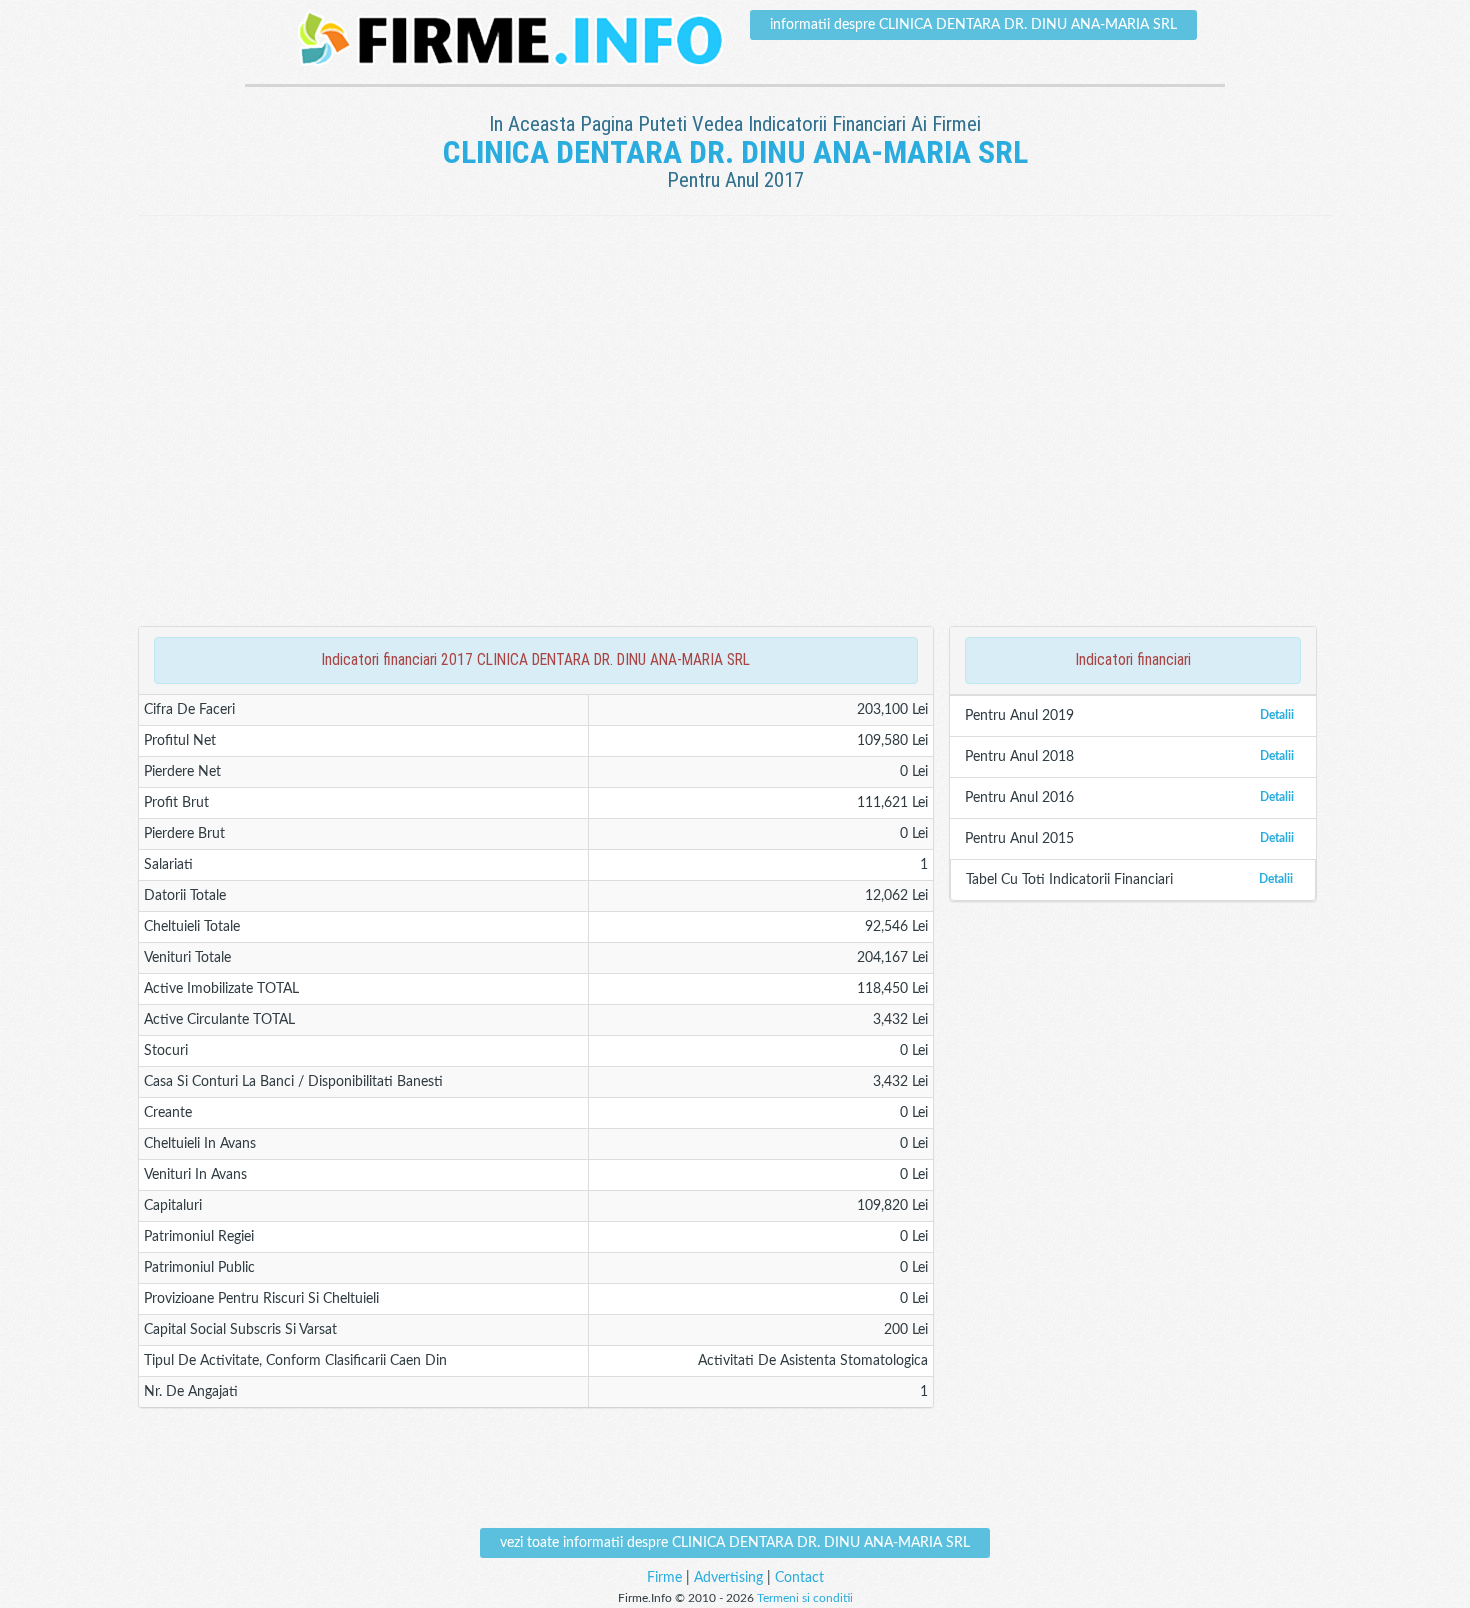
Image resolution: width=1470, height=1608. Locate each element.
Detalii (1277, 715)
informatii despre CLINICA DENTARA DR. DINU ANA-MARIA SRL (973, 25)
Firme (664, 1578)
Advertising (728, 1578)
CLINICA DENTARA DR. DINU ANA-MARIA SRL (735, 152)
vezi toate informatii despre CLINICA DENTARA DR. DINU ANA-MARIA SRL (735, 1543)
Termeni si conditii (805, 1598)
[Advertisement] (735, 281)
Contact (799, 1578)
